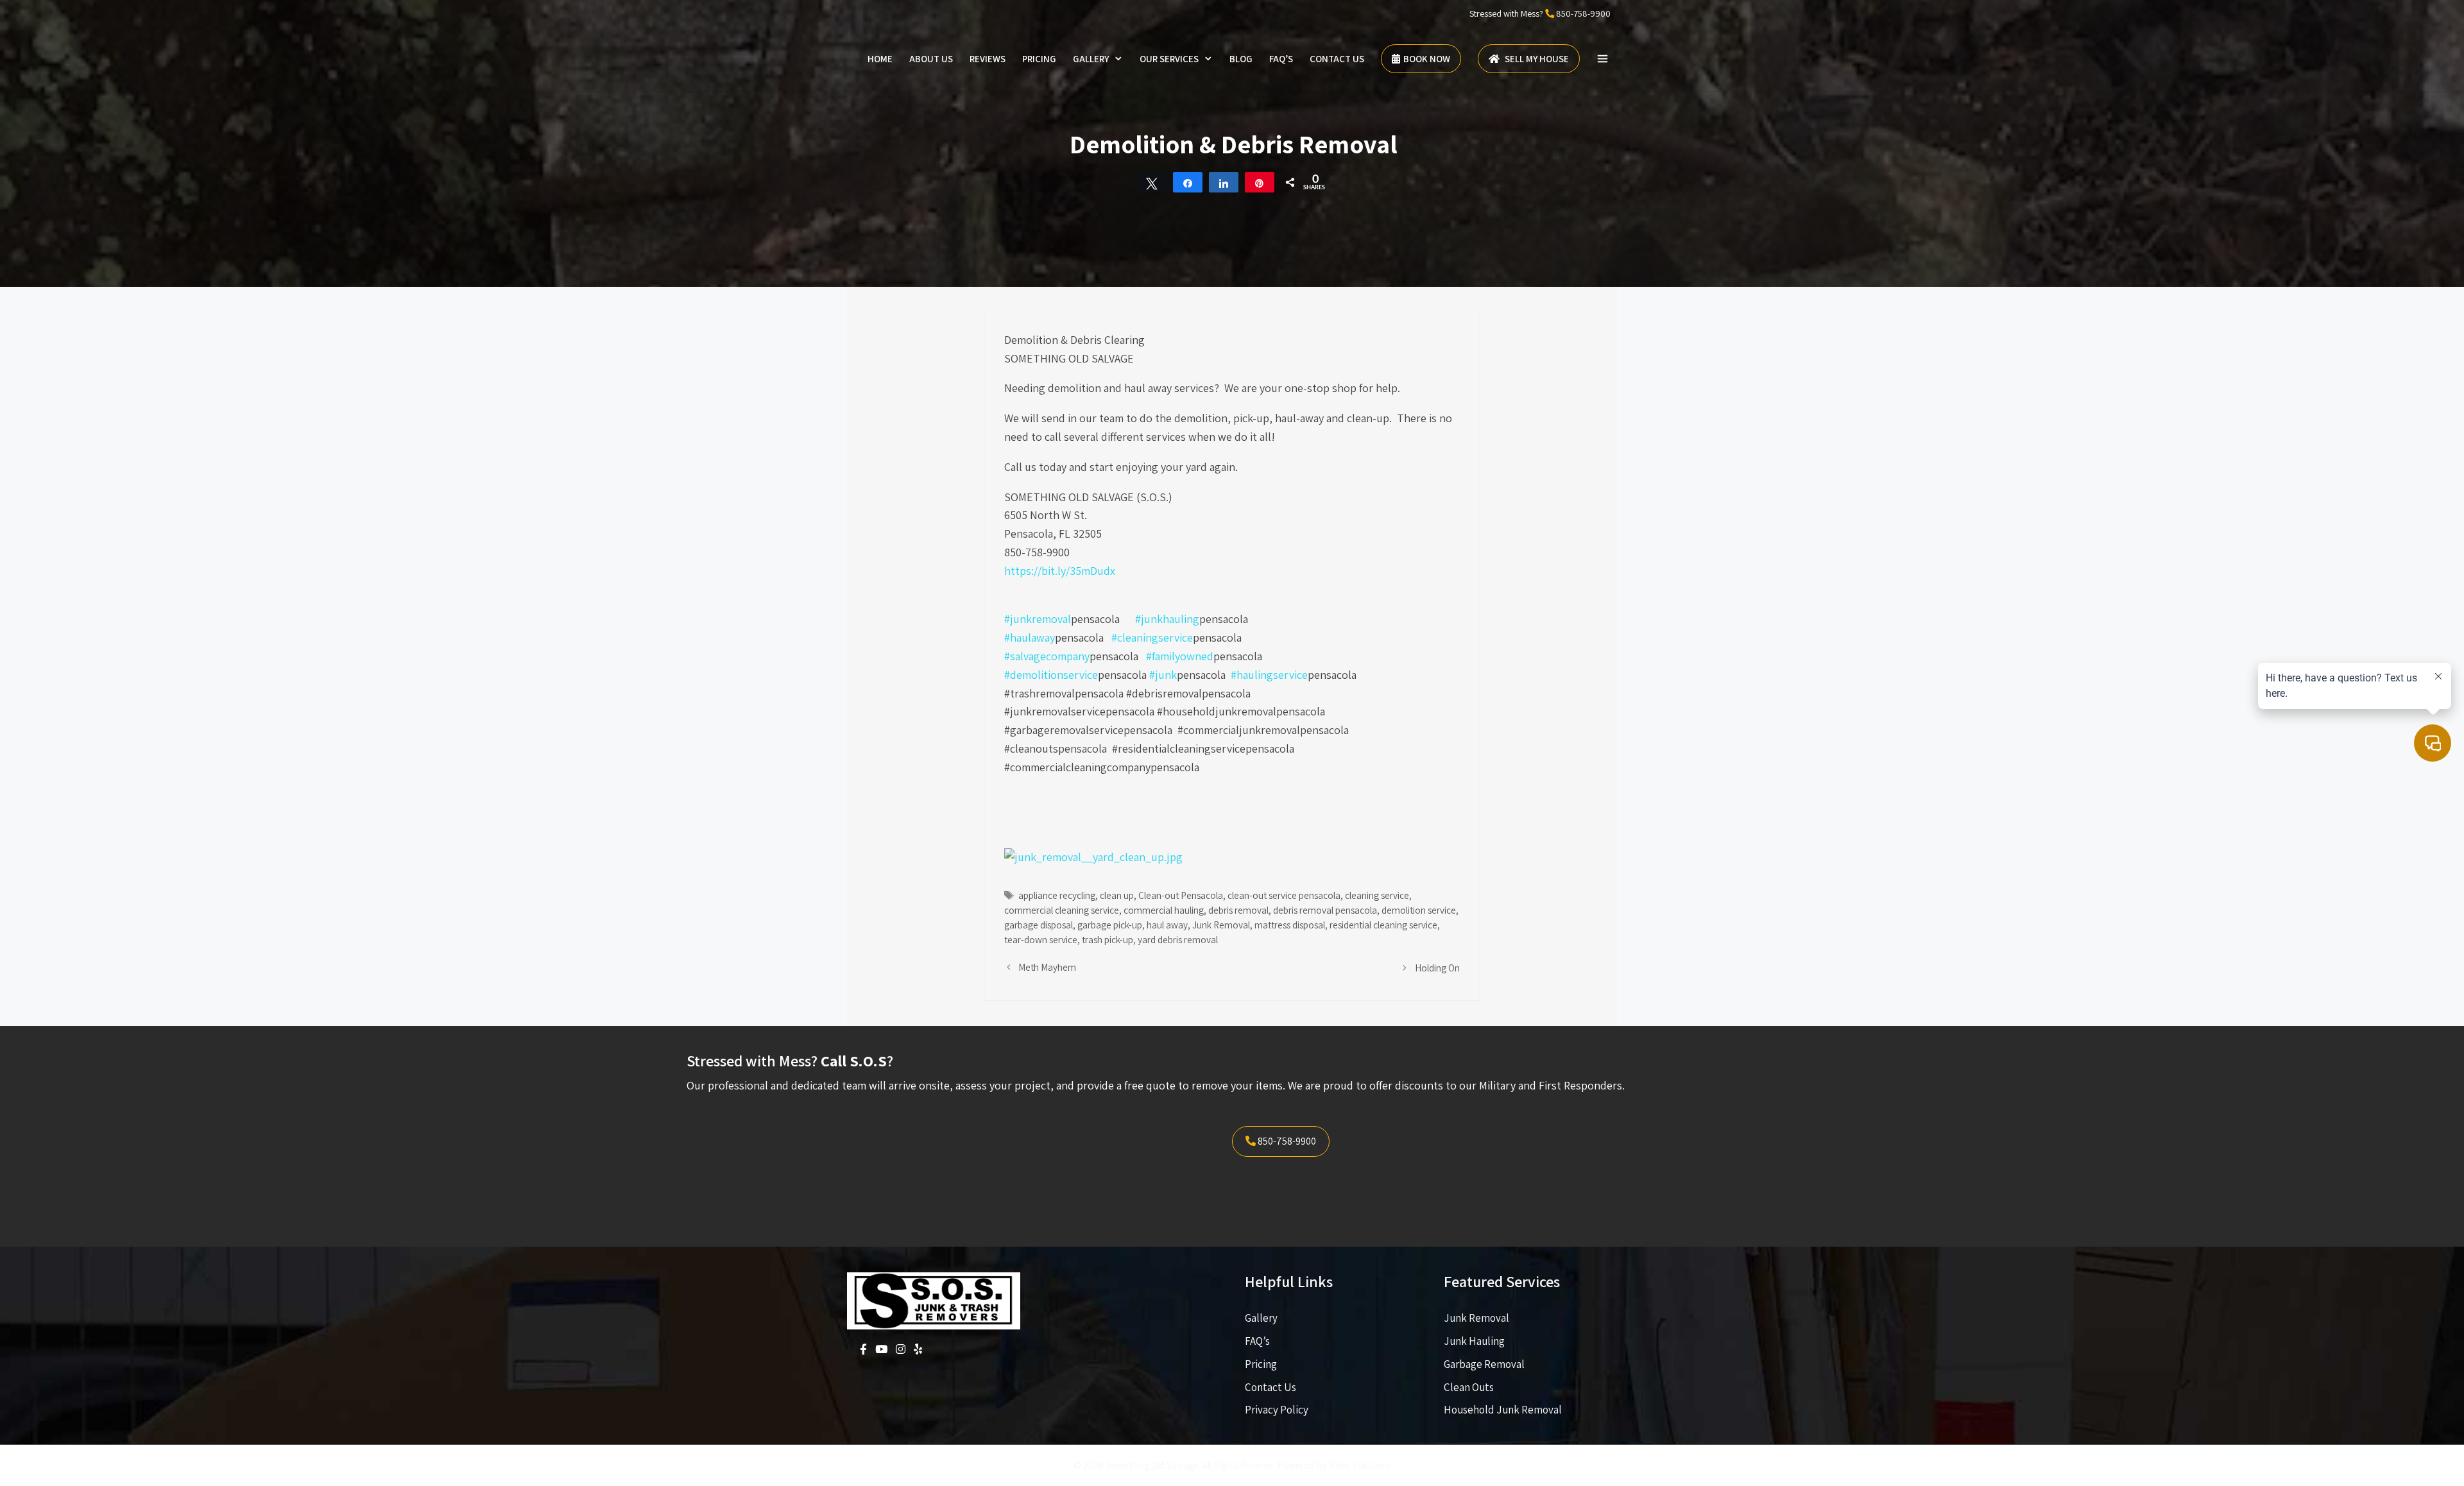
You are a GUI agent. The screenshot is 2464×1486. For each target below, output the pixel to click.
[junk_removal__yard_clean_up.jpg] (1093, 857)
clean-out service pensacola (1284, 895)
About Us (931, 59)
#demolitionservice (1051, 675)
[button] (1603, 59)
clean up (1117, 895)
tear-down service (1041, 939)
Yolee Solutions (1360, 1465)
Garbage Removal (1484, 1364)
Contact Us (1337, 59)
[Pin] (1260, 182)
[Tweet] (1152, 182)
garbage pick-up (1110, 925)
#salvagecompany (1047, 656)
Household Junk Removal (1503, 1410)
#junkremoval (1038, 619)
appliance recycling (1057, 895)
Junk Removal (1221, 925)
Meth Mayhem (1047, 967)
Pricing (1039, 59)
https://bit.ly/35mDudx (1060, 571)
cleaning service (1377, 895)
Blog (1241, 59)
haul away (1167, 925)
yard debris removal (1178, 939)
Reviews (988, 59)
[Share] (1188, 182)
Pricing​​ (1261, 1364)
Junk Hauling (1474, 1341)
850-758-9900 (1583, 13)
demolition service (1419, 910)
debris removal (1238, 910)
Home (880, 59)
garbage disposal (1039, 925)
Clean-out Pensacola (1181, 895)
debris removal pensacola (1325, 910)
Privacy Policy (1277, 1410)
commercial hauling (1164, 910)
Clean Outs (1469, 1387)
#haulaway (1030, 637)
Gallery (1091, 59)
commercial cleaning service (1062, 910)
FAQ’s (1281, 59)
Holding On (1437, 968)
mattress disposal (1290, 925)
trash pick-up (1108, 939)
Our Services (1169, 59)
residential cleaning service (1383, 925)
